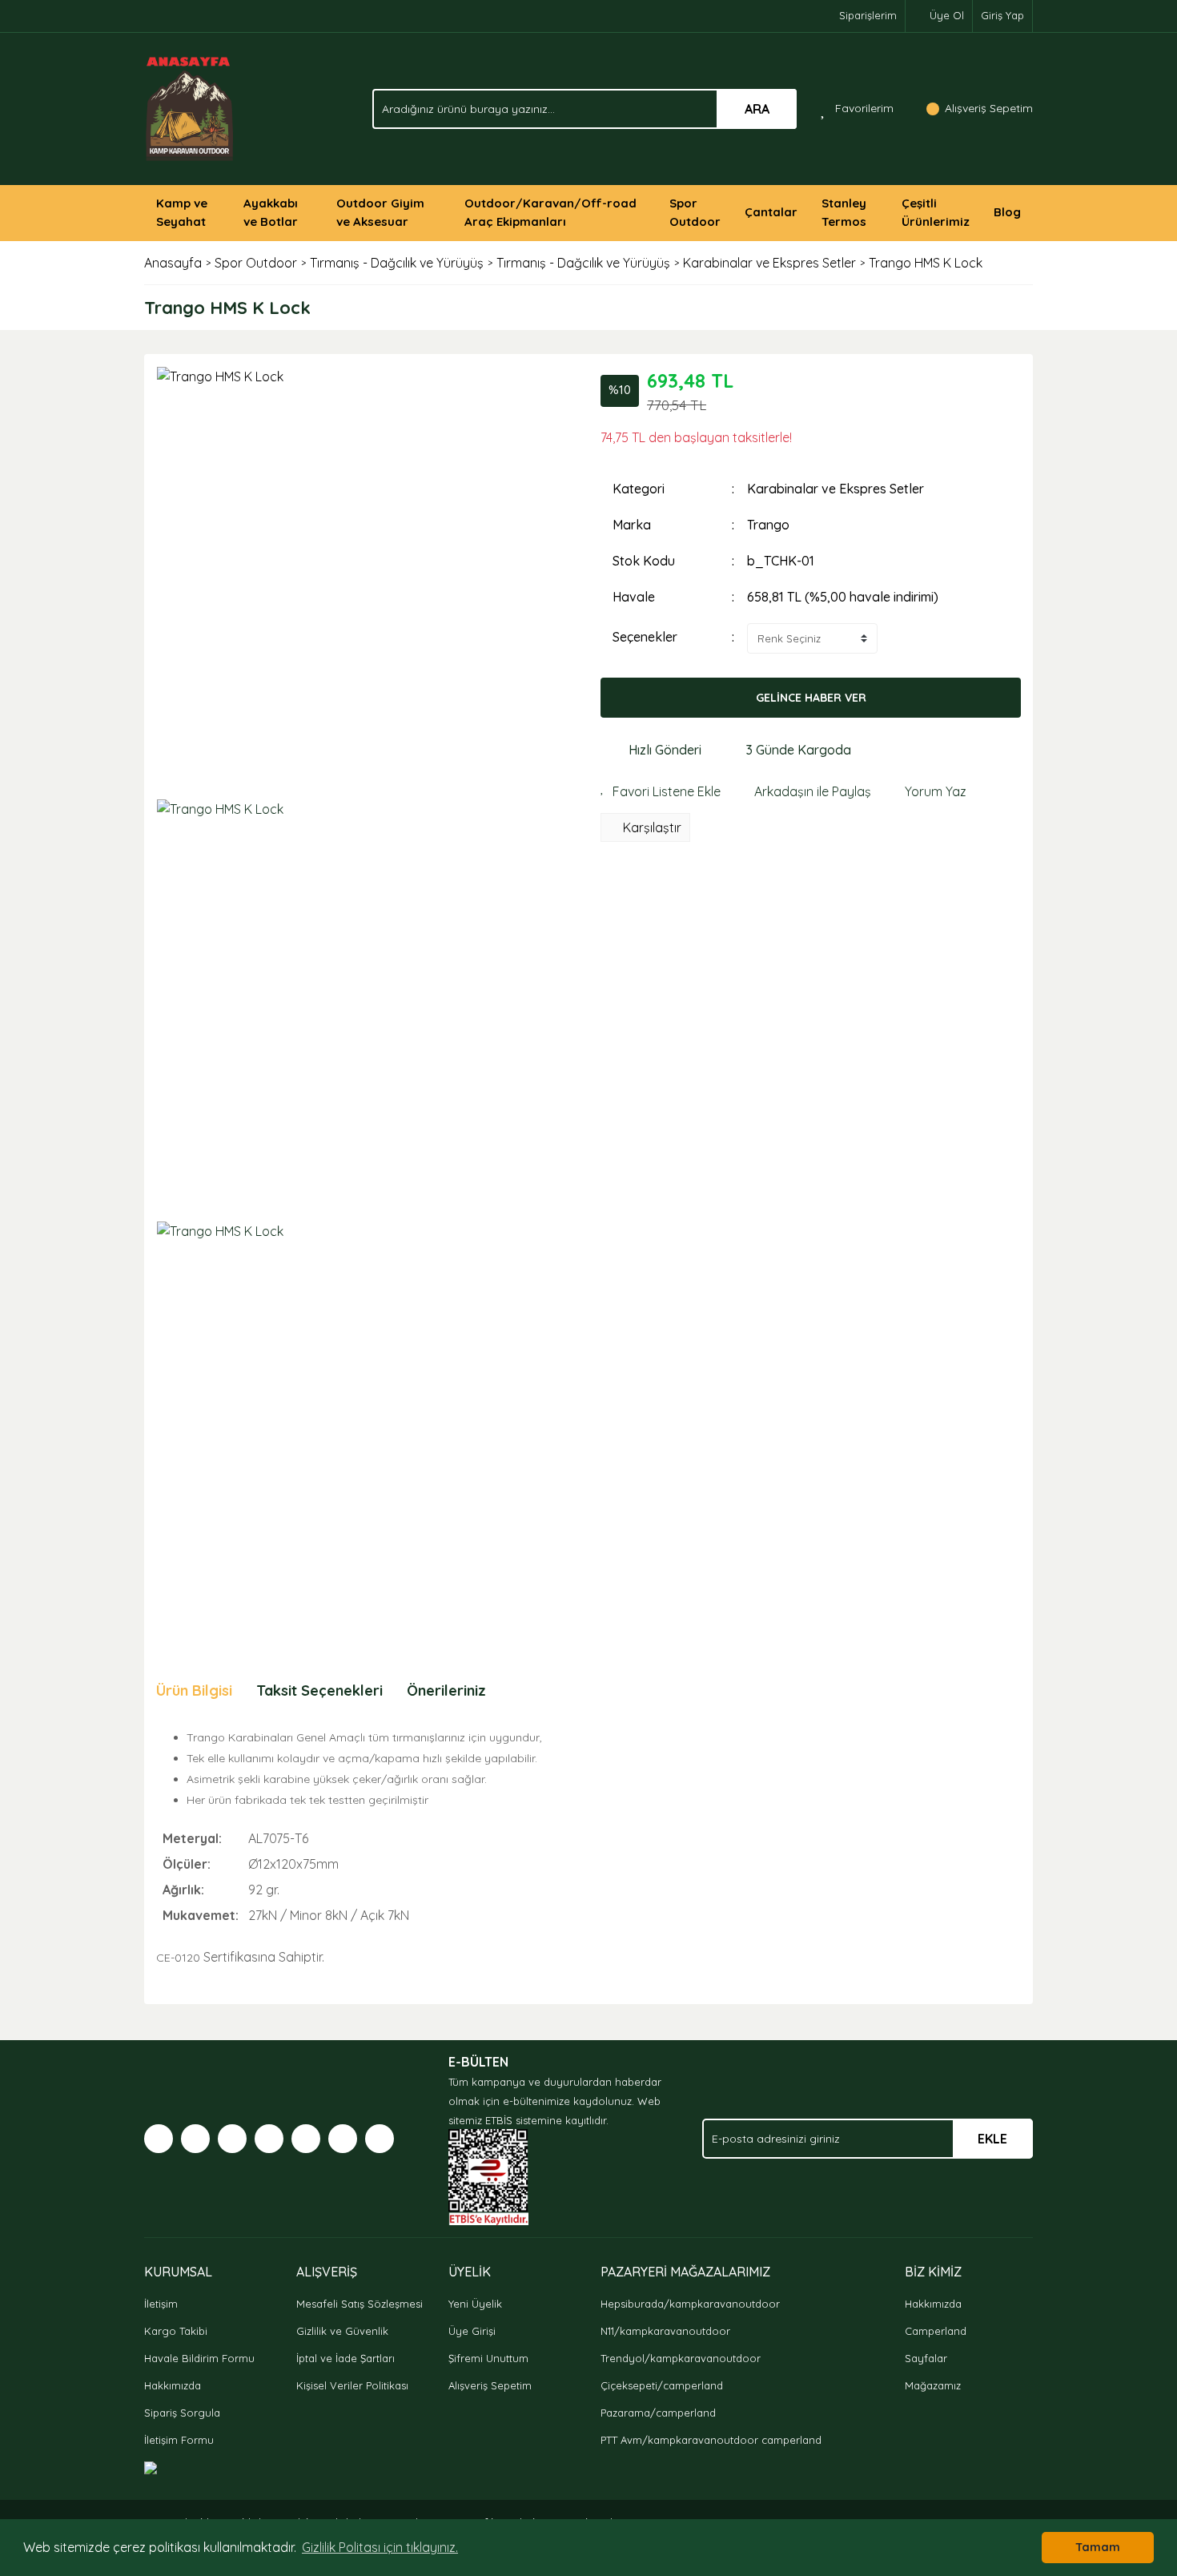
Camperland (936, 2331)
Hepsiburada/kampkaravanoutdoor (690, 2304)
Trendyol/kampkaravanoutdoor (681, 2358)
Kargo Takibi (176, 2331)
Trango (768, 525)
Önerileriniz (446, 1690)
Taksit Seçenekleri (319, 1690)
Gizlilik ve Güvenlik (342, 2331)
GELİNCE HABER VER (811, 698)
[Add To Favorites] (661, 791)
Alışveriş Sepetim (490, 2385)
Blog (1007, 212)
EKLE (992, 2139)
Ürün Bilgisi (194, 1690)
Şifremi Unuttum (488, 2358)
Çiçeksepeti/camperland (662, 2385)
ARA (757, 109)
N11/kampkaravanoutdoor (665, 2331)
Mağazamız (933, 2385)
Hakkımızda (173, 2385)
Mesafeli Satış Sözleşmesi (360, 2304)
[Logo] (190, 107)
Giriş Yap (1002, 15)
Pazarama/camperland (658, 2413)
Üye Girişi (472, 2331)
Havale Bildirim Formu (199, 2358)
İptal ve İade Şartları (345, 2358)
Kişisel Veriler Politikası (352, 2385)
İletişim (161, 2304)
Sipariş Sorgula (182, 2413)
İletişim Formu (179, 2440)
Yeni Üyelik (475, 2304)
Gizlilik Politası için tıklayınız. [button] (380, 2547)
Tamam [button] (1098, 2547)
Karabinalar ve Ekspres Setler (836, 489)
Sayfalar (926, 2358)
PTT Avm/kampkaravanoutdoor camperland (711, 2440)
